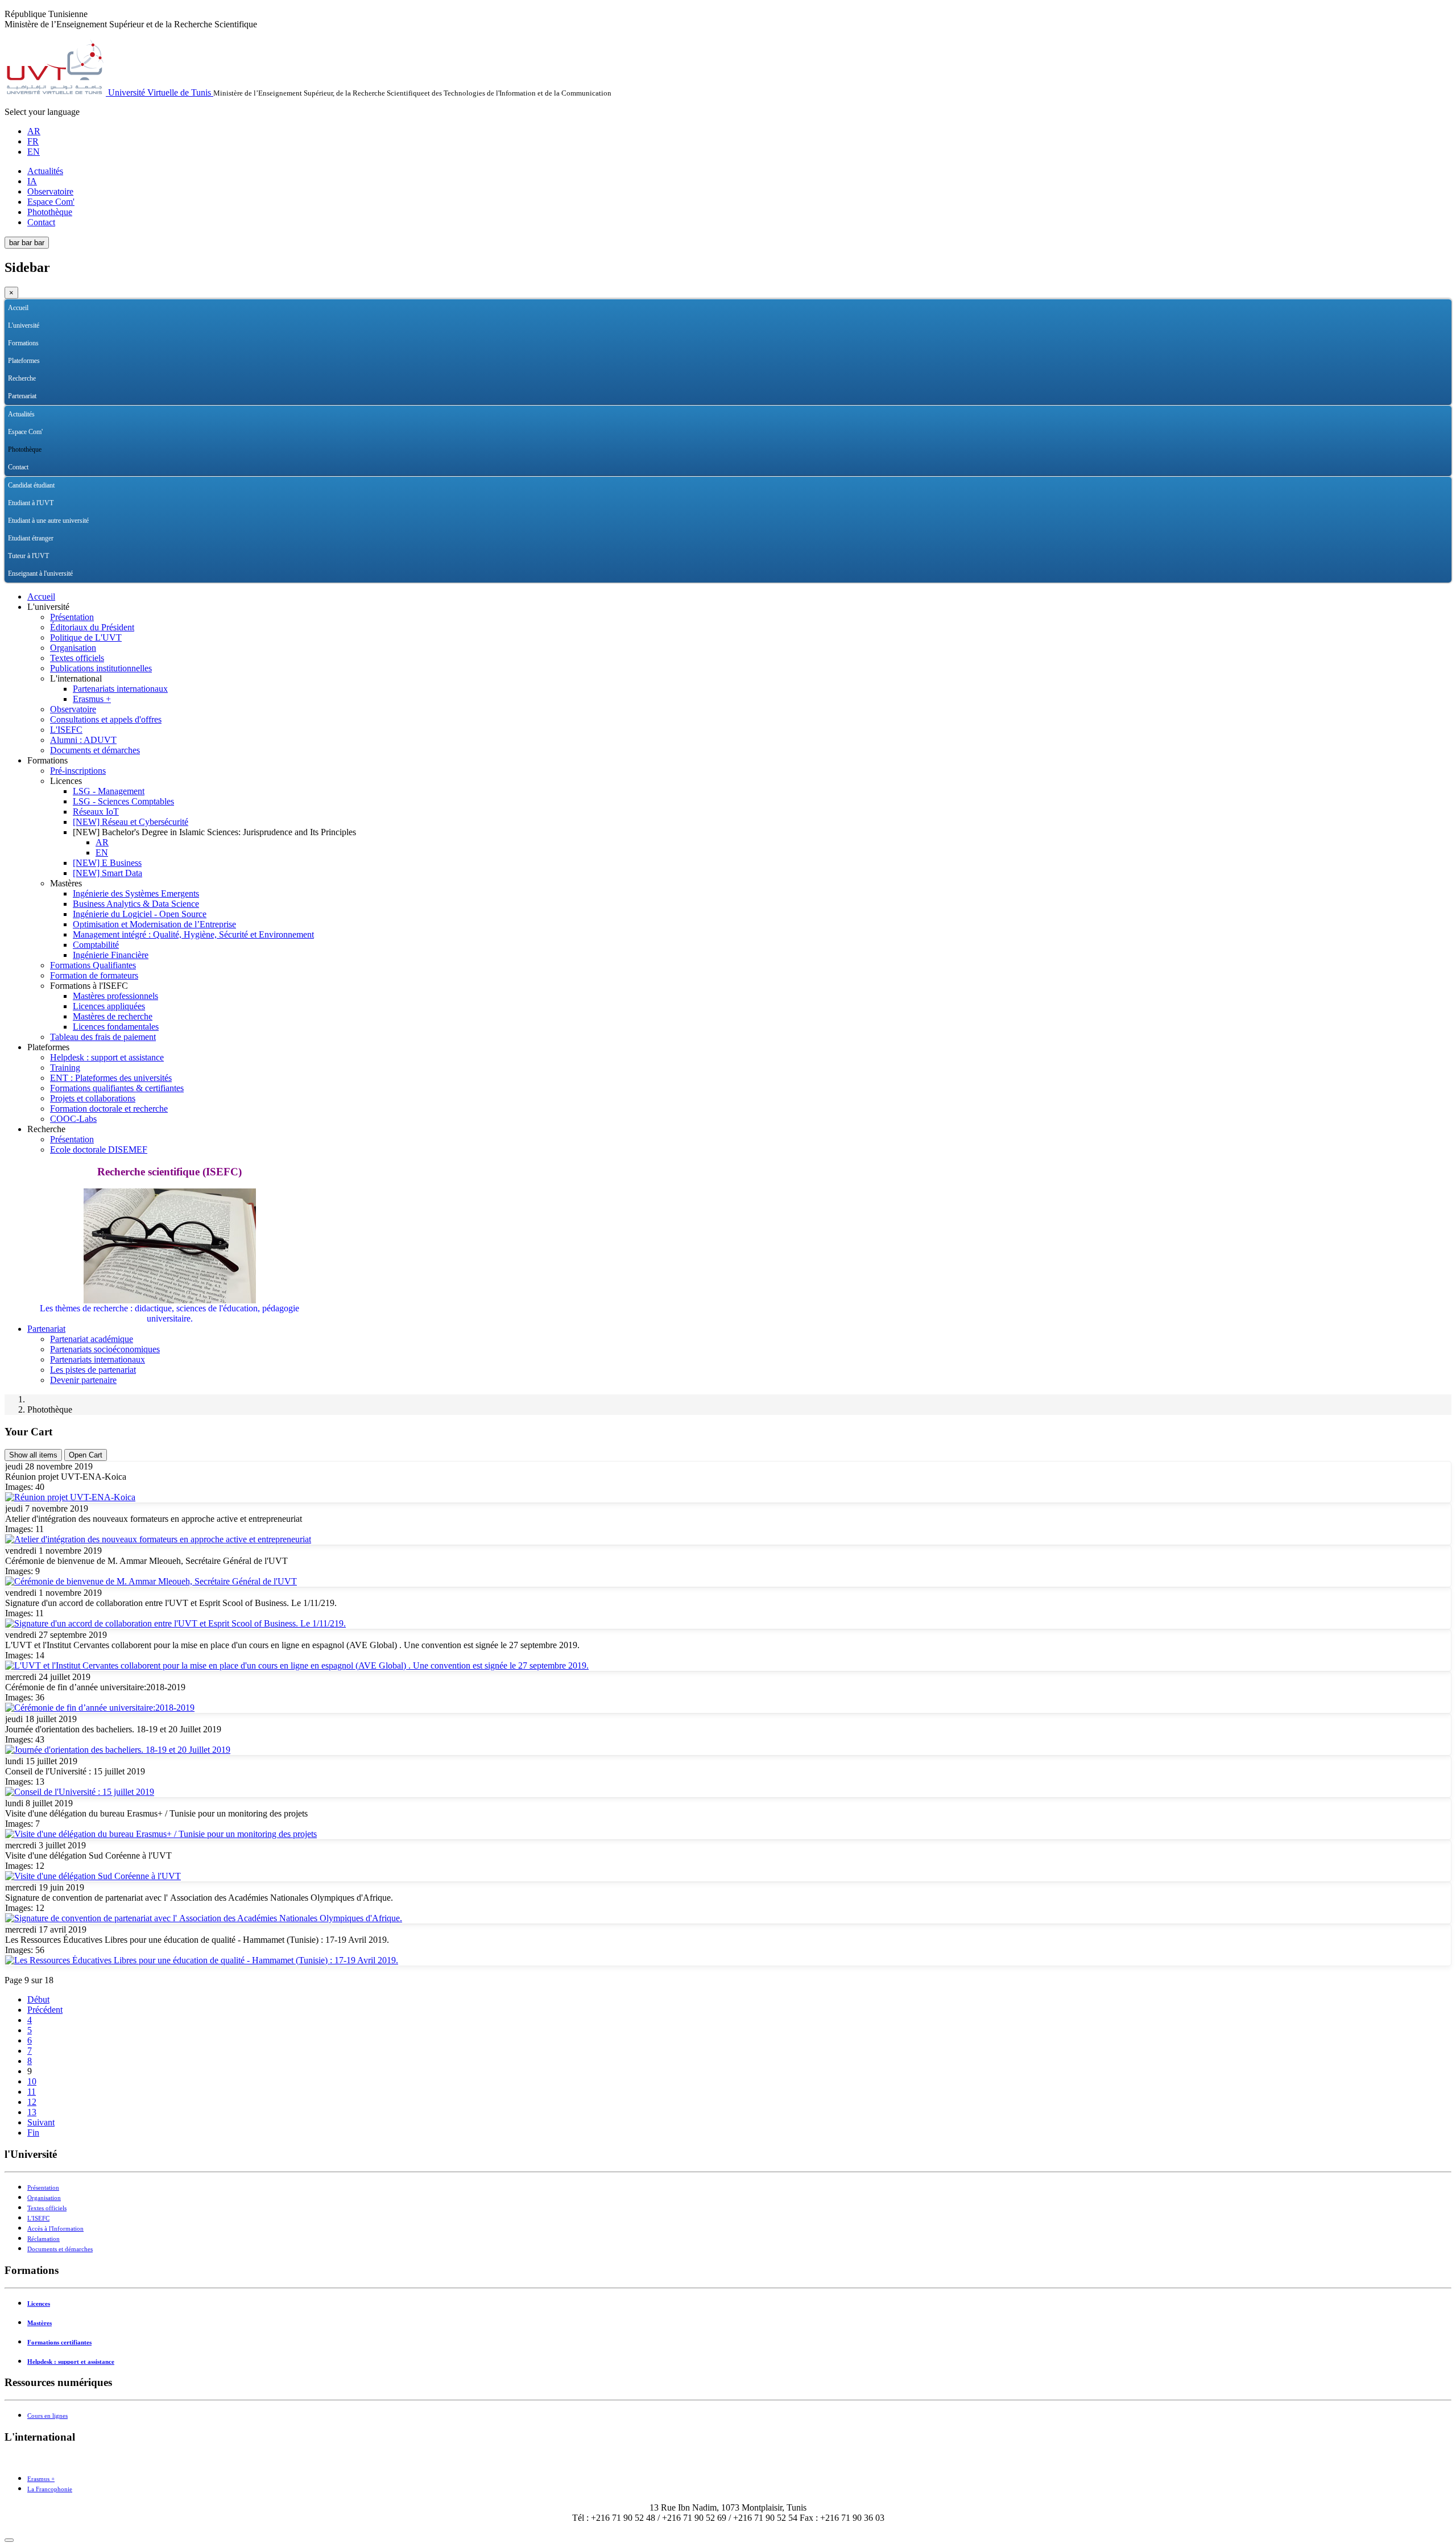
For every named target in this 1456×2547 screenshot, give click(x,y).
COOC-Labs (73, 1119)
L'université (24, 325)
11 (32, 2092)
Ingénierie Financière (111, 955)
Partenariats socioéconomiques (105, 1349)
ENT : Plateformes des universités (111, 1078)
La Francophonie (50, 2489)
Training (65, 1068)
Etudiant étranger (31, 538)
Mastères (40, 2323)
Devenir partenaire (83, 1380)
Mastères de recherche (113, 1016)
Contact (41, 222)
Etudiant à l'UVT (31, 503)
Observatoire (50, 191)
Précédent (45, 2010)
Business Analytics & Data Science (136, 904)
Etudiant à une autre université (48, 521)
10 (32, 2081)
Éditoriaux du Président (92, 627)
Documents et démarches (95, 750)
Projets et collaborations (93, 1098)
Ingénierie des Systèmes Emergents (136, 893)
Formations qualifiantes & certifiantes (117, 1088)
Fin (33, 2133)
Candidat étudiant (31, 485)
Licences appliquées (109, 1006)
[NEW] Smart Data (107, 873)
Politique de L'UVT (86, 637)
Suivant (41, 2122)
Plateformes (24, 361)
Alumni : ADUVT (83, 740)
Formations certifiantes (59, 2342)
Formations (23, 343)
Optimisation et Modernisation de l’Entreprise (154, 924)
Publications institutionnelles (101, 668)
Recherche (22, 378)
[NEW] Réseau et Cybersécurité (131, 822)
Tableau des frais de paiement (103, 1037)
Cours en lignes (47, 2416)
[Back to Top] (9, 2540)
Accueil (18, 308)
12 (32, 2102)
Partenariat (22, 396)
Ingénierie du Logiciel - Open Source (140, 914)
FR (33, 141)
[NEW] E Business (107, 863)
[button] (1443, 326)
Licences (39, 2304)
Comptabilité (96, 945)
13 (32, 2112)
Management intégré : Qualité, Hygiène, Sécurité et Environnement (193, 934)
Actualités (45, 171)
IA (32, 181)
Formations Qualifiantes (93, 965)
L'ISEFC (66, 730)
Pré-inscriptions (78, 771)
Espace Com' (51, 202)
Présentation (72, 617)
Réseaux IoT (96, 812)
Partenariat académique (92, 1339)
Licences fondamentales (116, 1027)
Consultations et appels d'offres (106, 719)
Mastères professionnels (115, 996)
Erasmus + (92, 699)
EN (34, 152)
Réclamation (44, 2239)
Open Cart (86, 1455)
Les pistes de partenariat (93, 1370)
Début (38, 1999)
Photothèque (50, 212)
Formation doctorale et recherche (109, 1109)
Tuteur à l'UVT (28, 556)
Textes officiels (77, 658)
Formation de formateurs (94, 975)
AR (34, 131)
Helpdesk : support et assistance (107, 1057)
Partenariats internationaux (120, 689)
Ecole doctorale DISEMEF (99, 1149)
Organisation (73, 648)
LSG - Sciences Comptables (123, 801)
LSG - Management (109, 791)
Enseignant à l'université (40, 573)
